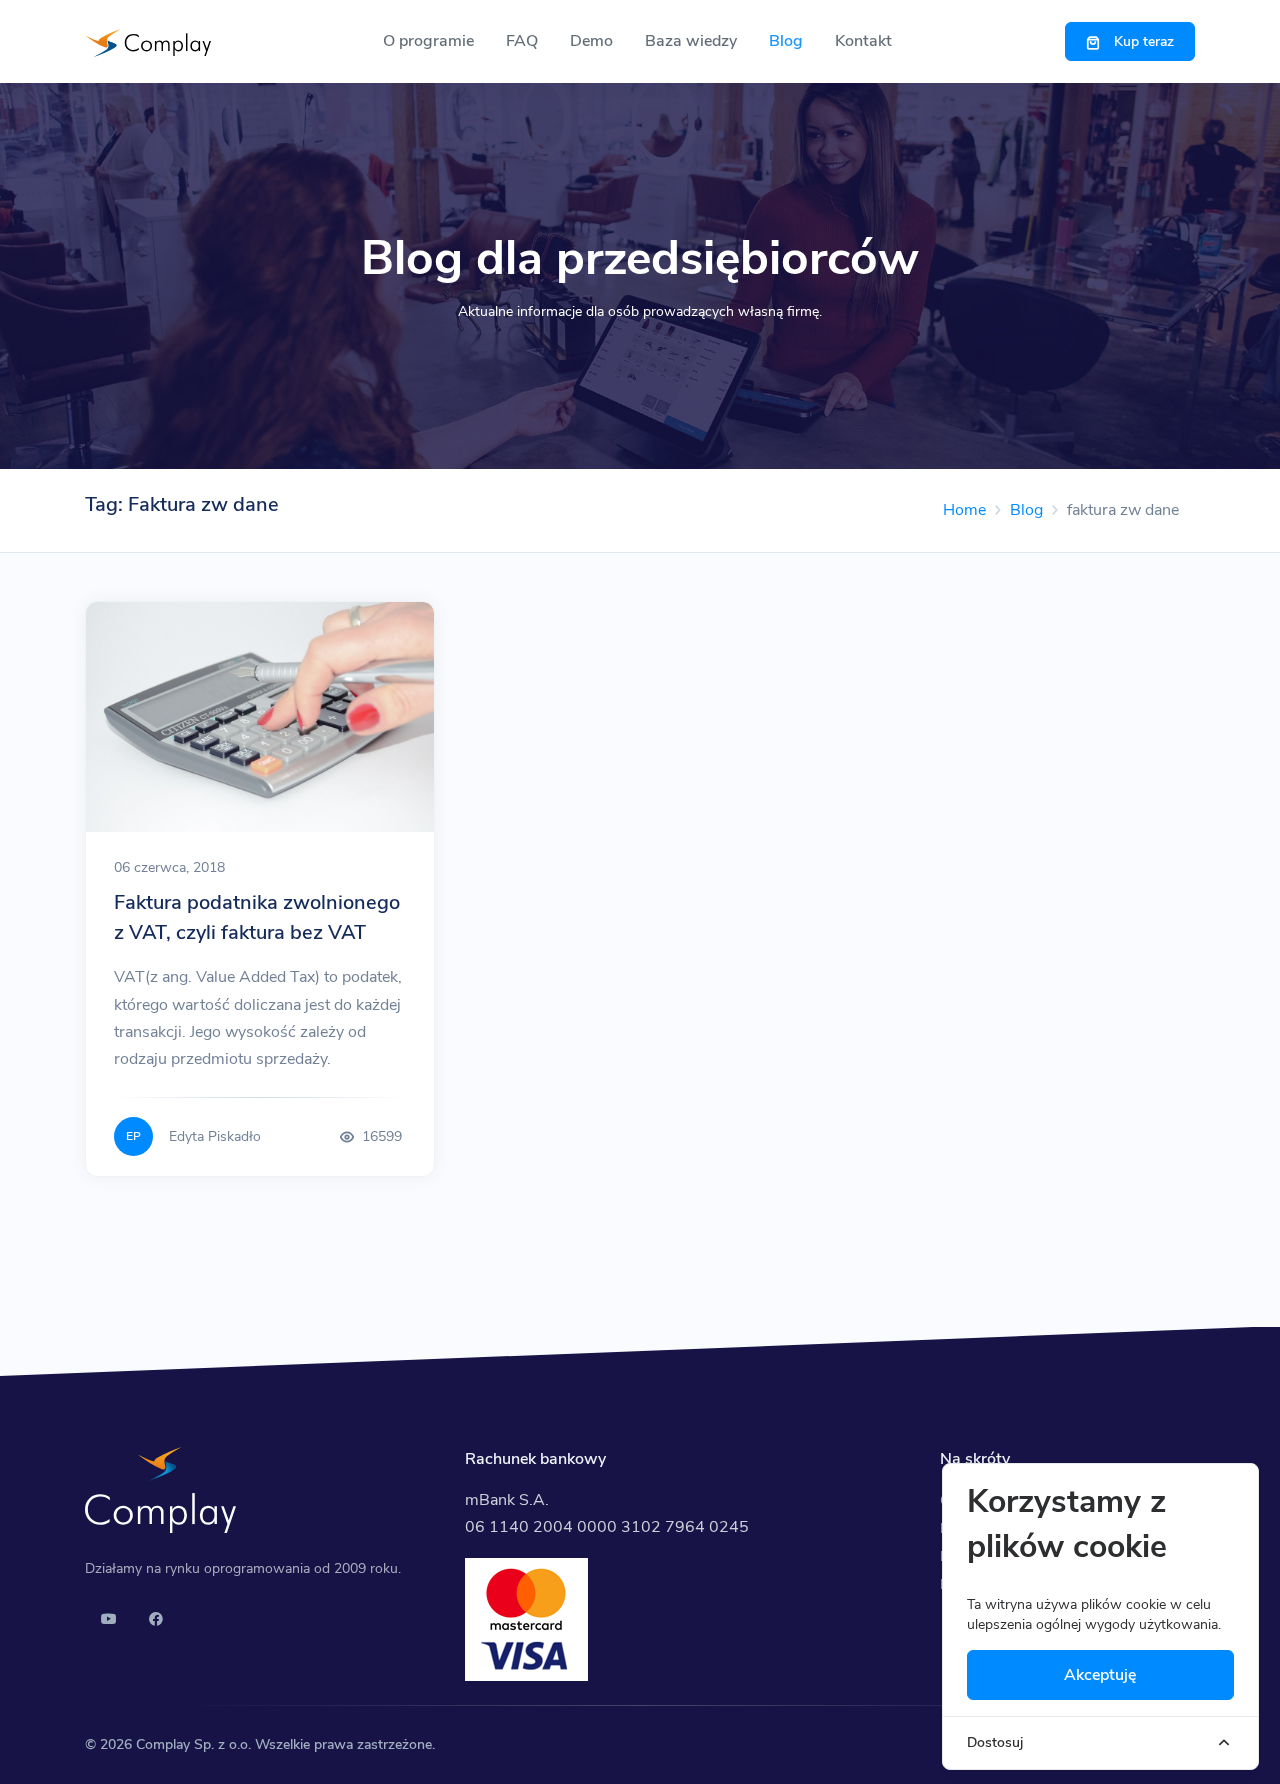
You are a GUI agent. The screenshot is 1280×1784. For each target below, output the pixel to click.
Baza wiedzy (691, 41)
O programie (428, 41)
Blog (786, 41)
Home (964, 510)
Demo (591, 41)
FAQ (522, 41)
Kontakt (863, 41)
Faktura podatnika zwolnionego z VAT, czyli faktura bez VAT (257, 917)
